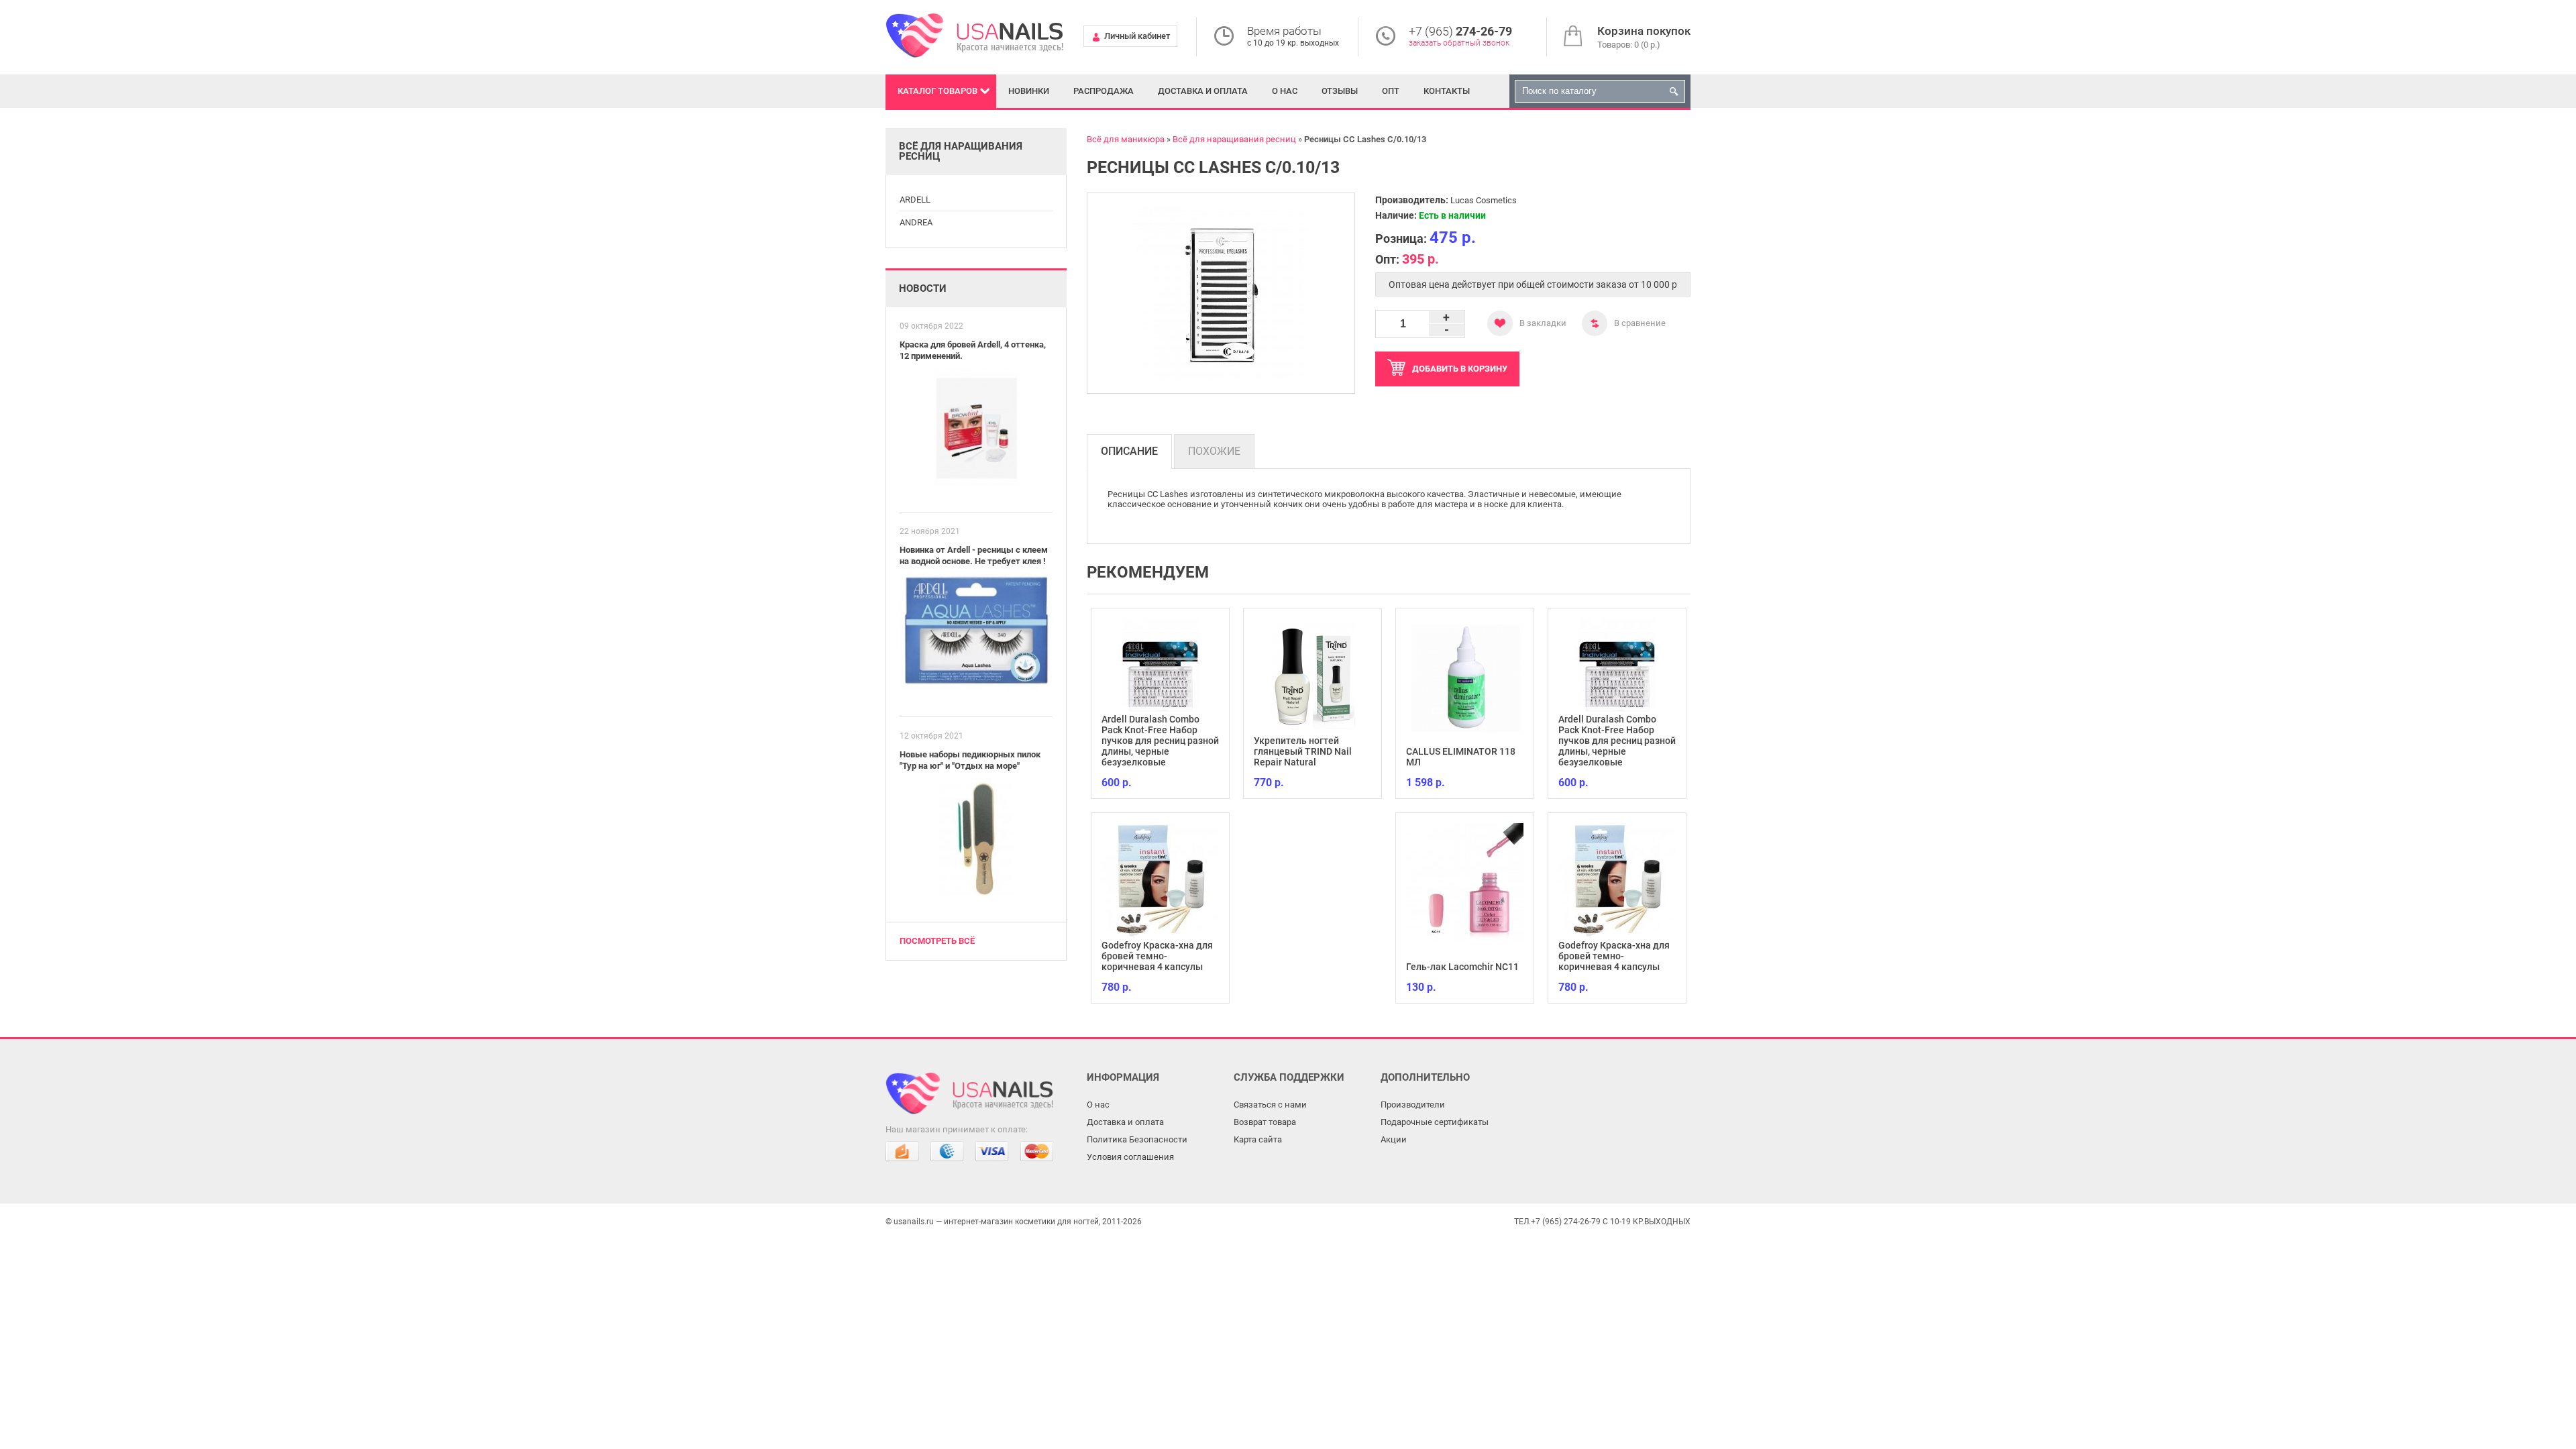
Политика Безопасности (1137, 1139)
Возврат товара (1265, 1122)
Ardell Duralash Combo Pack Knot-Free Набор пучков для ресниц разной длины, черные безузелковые (1465, 741)
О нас (1285, 91)
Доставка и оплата (1203, 91)
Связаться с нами (1270, 1105)
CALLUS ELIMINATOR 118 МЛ (1308, 757)
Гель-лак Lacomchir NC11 (1310, 967)
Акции (1394, 1139)
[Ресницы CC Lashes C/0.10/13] (1221, 293)
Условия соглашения (1130, 1157)
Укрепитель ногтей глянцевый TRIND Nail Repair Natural (1150, 751)
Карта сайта (1258, 1139)
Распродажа (1104, 91)
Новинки (1029, 91)
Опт (1391, 91)
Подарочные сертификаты (1435, 1122)
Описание (1129, 451)
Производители (1413, 1105)
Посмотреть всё (937, 941)
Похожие (1214, 451)
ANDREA (916, 222)
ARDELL (915, 200)
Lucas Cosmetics (1484, 200)
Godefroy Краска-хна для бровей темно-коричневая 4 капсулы (1462, 956)
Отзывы (1340, 91)
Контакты (1447, 91)
